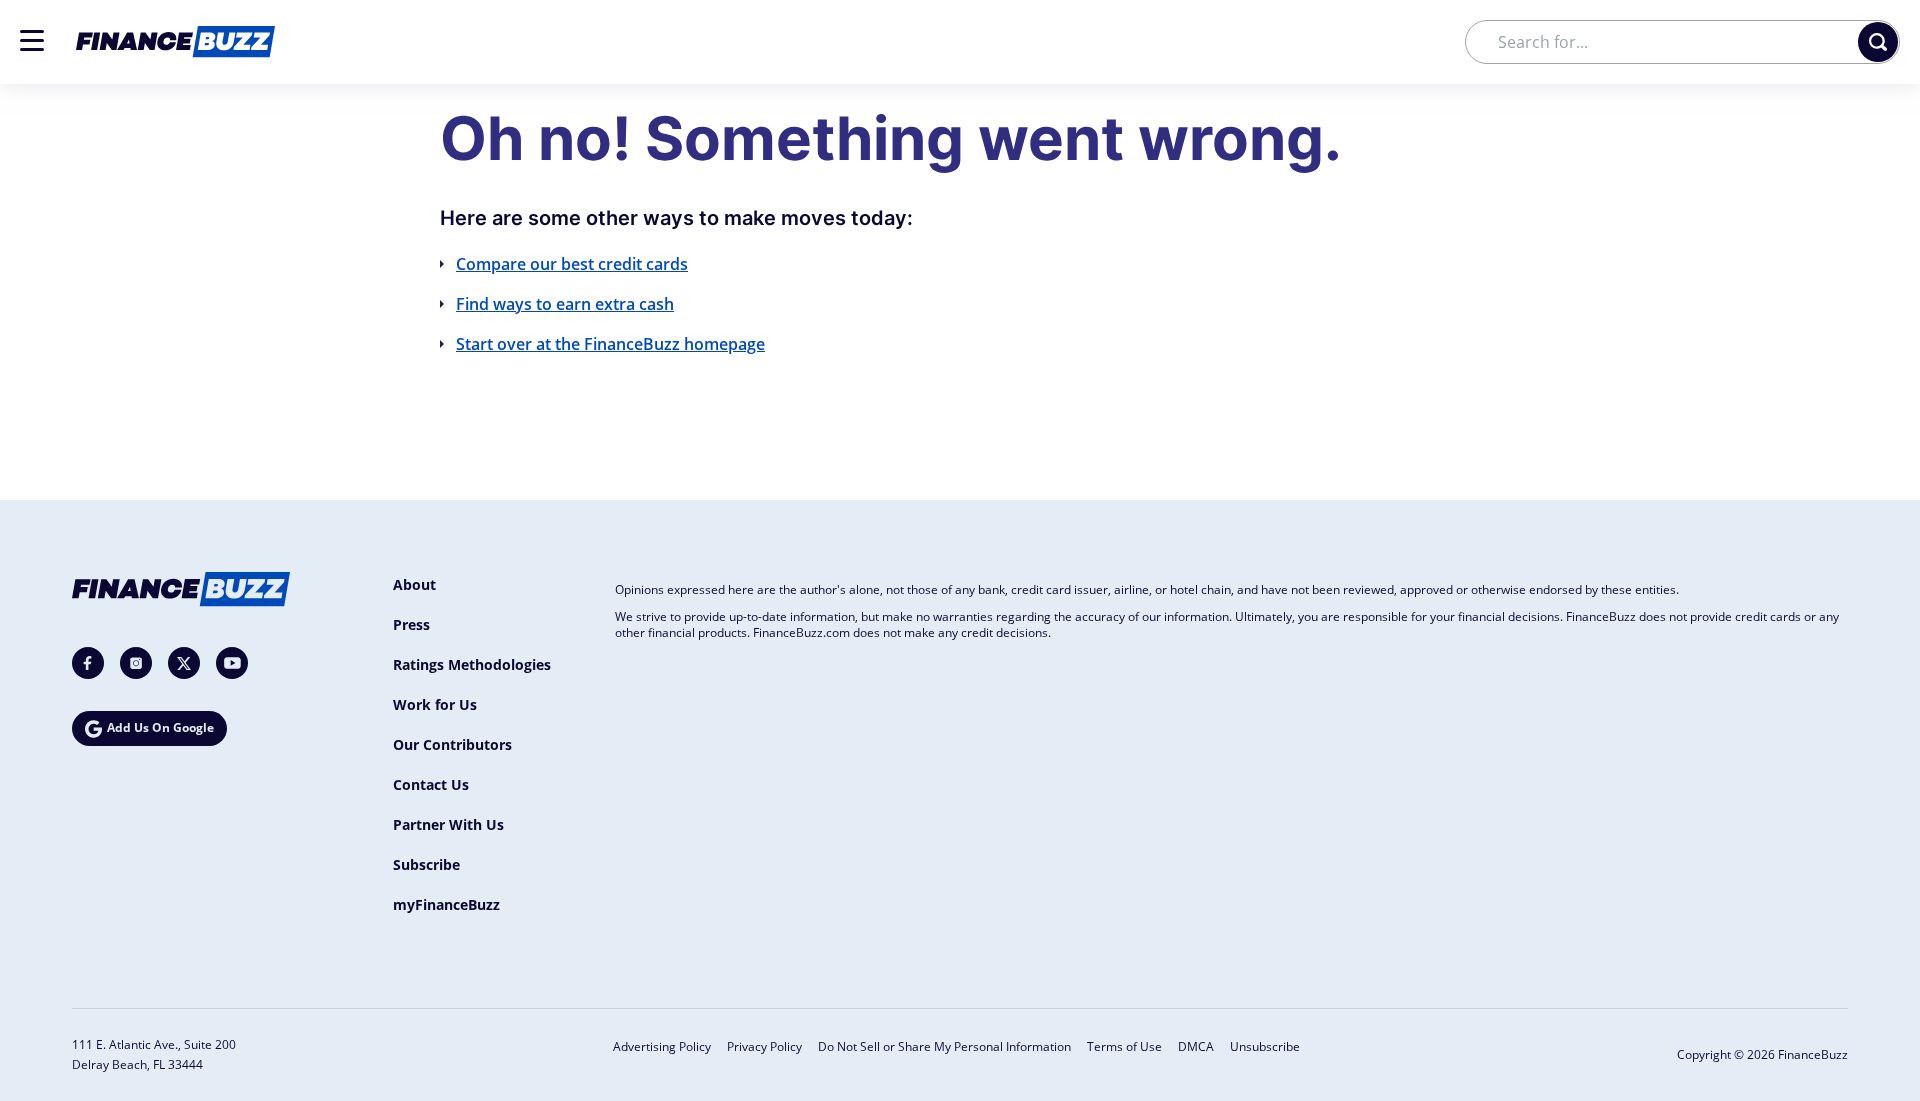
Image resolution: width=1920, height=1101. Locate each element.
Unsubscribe (1265, 1046)
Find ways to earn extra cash (565, 304)
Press (411, 624)
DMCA (1196, 1046)
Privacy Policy (764, 1046)
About (414, 584)
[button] (32, 40)
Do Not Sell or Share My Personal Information (944, 1046)
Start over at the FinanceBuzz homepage (610, 344)
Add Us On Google (160, 727)
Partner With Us (448, 824)
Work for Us (435, 704)
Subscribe (426, 864)
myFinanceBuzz (446, 904)
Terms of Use (1124, 1046)
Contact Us (431, 784)
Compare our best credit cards (572, 264)
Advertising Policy (662, 1046)
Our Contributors (452, 744)
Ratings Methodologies (472, 664)
